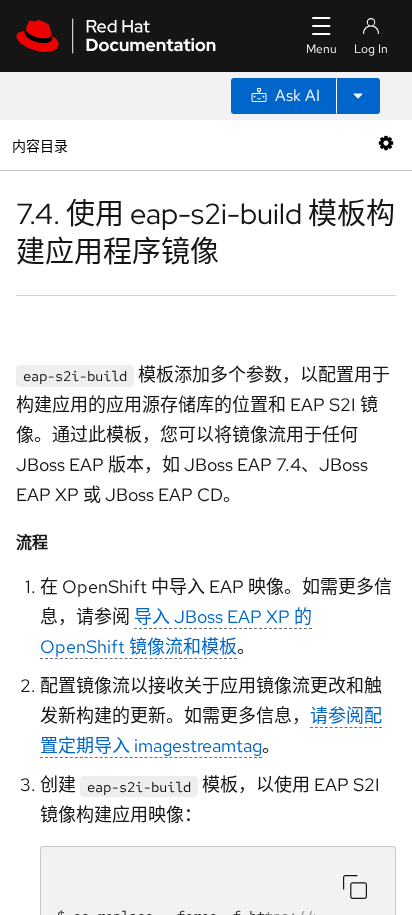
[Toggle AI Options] (358, 96)
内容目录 (39, 144)
